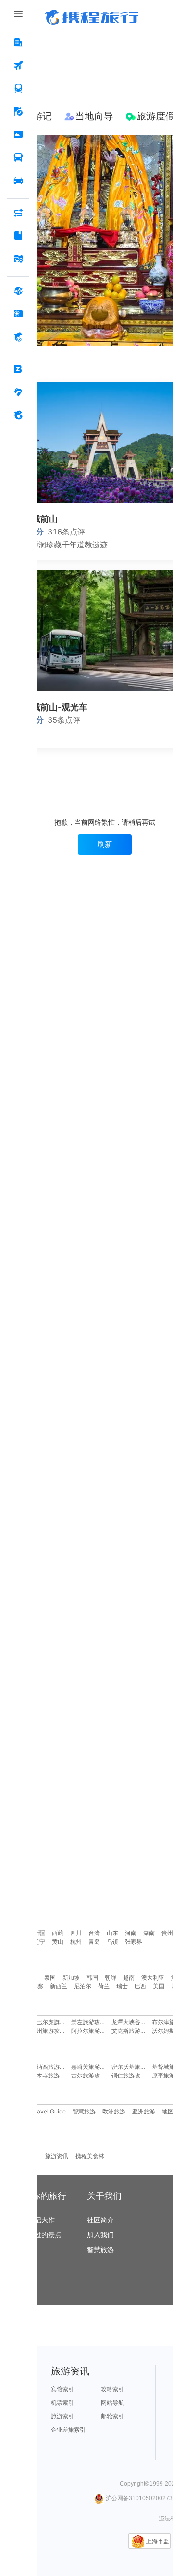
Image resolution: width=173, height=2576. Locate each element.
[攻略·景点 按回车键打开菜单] (18, 236)
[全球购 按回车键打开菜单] (18, 291)
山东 (112, 1933)
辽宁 (39, 1941)
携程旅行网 (92, 17)
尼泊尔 (83, 1986)
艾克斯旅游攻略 (132, 2031)
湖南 (149, 1933)
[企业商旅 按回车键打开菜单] (18, 369)
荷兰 (104, 1986)
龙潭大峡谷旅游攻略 (137, 2022)
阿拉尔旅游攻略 (91, 2031)
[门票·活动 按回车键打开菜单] (18, 135)
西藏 (58, 1933)
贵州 (167, 1933)
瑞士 (122, 1986)
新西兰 (59, 1986)
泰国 (50, 1977)
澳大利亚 (153, 1977)
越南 (129, 1977)
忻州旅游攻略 (48, 2031)
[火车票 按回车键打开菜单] (18, 89)
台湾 (94, 1933)
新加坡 (71, 1977)
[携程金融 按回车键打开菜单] (18, 337)
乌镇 (112, 1941)
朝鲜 (111, 1977)
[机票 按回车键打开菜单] (18, 66)
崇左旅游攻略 (88, 2022)
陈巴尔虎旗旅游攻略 (57, 2022)
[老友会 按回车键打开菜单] (18, 392)
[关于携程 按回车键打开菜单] (18, 415)
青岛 (94, 1941)
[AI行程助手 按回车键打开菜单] (18, 213)
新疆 (39, 1933)
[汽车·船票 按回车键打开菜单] (18, 158)
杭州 (76, 1941)
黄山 (58, 1941)
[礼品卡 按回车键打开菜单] (18, 314)
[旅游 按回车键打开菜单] (18, 112)
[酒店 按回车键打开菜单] (18, 43)
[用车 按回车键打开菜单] (18, 181)
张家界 (134, 1941)
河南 (131, 1933)
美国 (159, 1986)
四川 (76, 1933)
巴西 (140, 1986)
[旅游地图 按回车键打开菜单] (18, 259)
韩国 (92, 1977)
